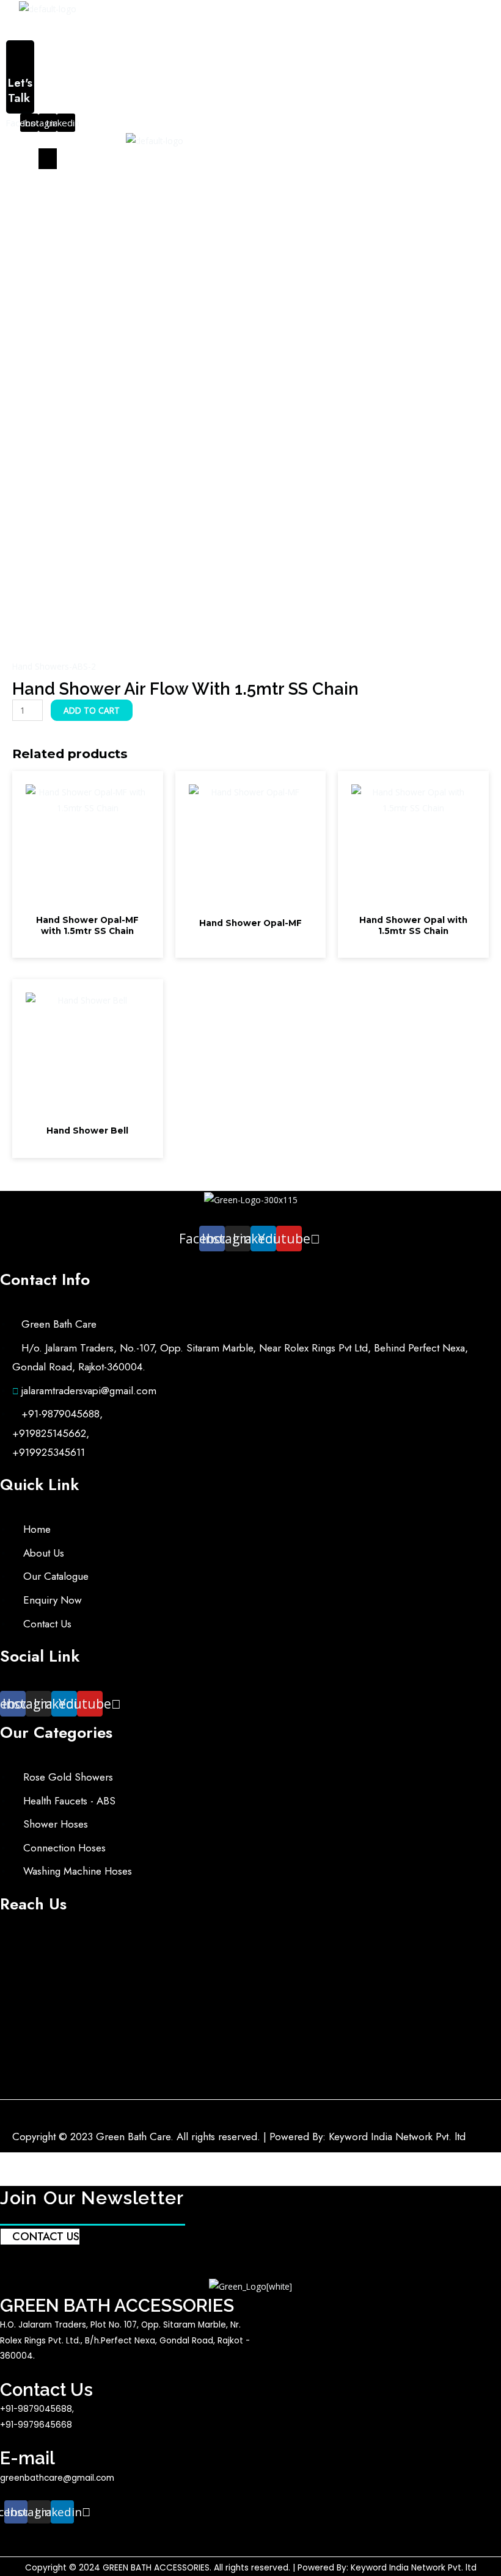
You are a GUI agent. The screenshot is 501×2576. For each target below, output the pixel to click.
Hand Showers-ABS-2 (54, 666)
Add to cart (92, 710)
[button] (155, 28)
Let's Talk (20, 90)
